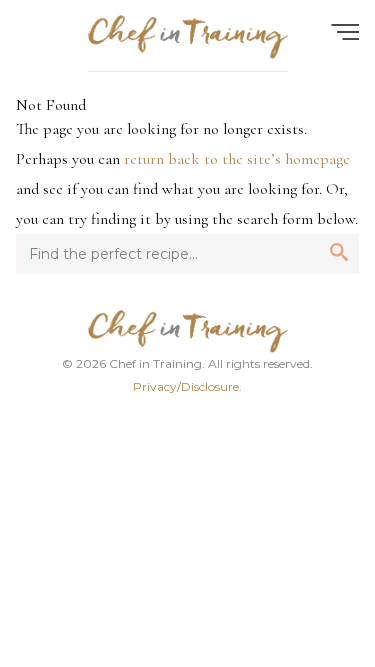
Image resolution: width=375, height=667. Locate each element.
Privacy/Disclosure (186, 386)
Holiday (267, 549)
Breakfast (108, 473)
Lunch (267, 473)
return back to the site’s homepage (237, 159)
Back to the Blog (187, 616)
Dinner (108, 511)
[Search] (323, 91)
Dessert (266, 511)
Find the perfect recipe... (129, 91)
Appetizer (108, 549)
